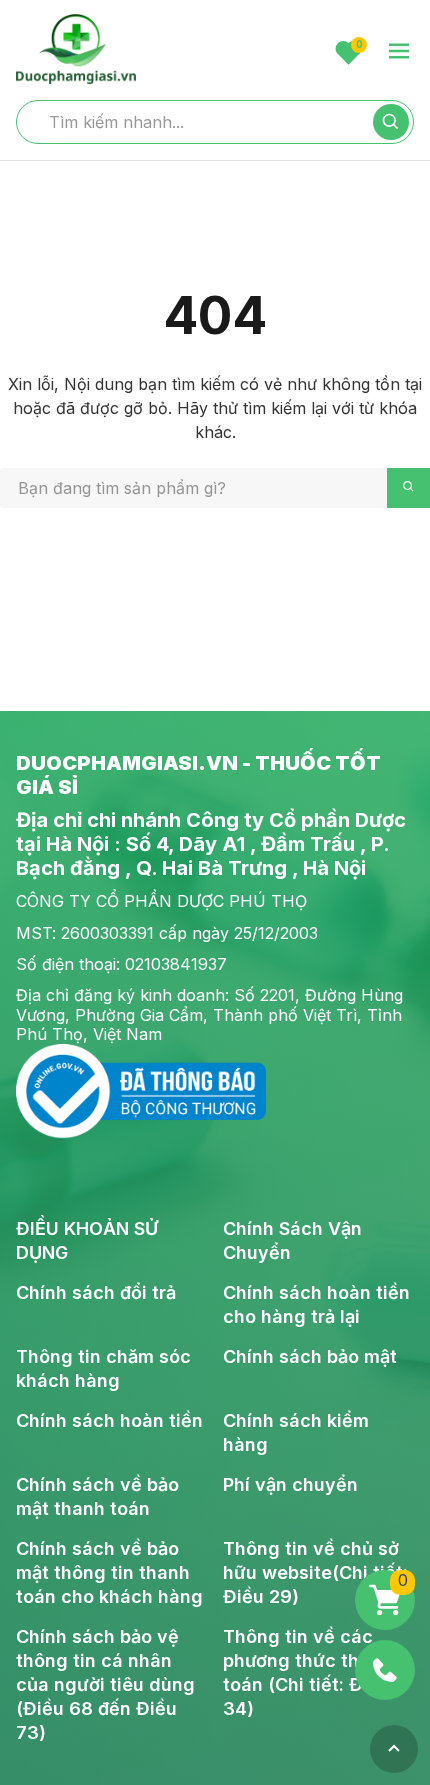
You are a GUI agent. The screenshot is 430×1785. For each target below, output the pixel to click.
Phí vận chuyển (290, 1484)
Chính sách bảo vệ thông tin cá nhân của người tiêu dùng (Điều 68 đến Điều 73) (105, 1684)
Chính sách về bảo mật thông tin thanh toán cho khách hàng (109, 1572)
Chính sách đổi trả (96, 1292)
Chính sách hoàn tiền (109, 1420)
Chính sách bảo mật (310, 1356)
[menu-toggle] (399, 52)
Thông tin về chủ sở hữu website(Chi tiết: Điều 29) (315, 1572)
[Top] (394, 1749)
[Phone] (385, 1670)
